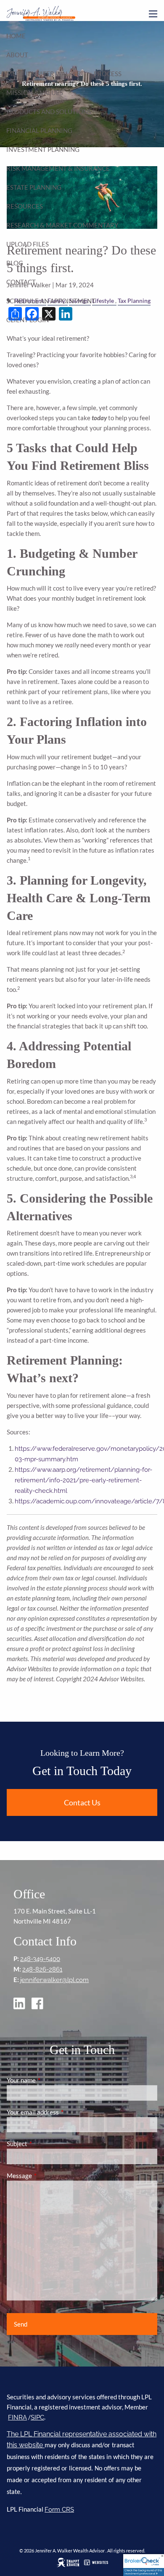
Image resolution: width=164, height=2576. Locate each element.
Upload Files (28, 244)
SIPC (37, 2417)
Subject (46, 2144)
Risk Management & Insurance (58, 168)
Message (49, 2176)
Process (108, 74)
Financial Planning (39, 130)
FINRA (17, 2417)
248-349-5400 (40, 1959)
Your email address (62, 2112)
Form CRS (59, 2510)
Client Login (28, 320)
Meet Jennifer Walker (44, 74)
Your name (50, 2080)
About (17, 55)
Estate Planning (34, 187)
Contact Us (82, 1802)
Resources (25, 206)
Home (16, 36)
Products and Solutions (49, 111)
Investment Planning (43, 149)
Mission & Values (35, 93)
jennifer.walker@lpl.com (54, 1980)
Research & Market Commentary (62, 225)
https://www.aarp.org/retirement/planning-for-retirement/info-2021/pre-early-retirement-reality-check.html (83, 1480)
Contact (21, 282)
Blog (15, 263)
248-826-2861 (42, 1969)
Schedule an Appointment (51, 301)
